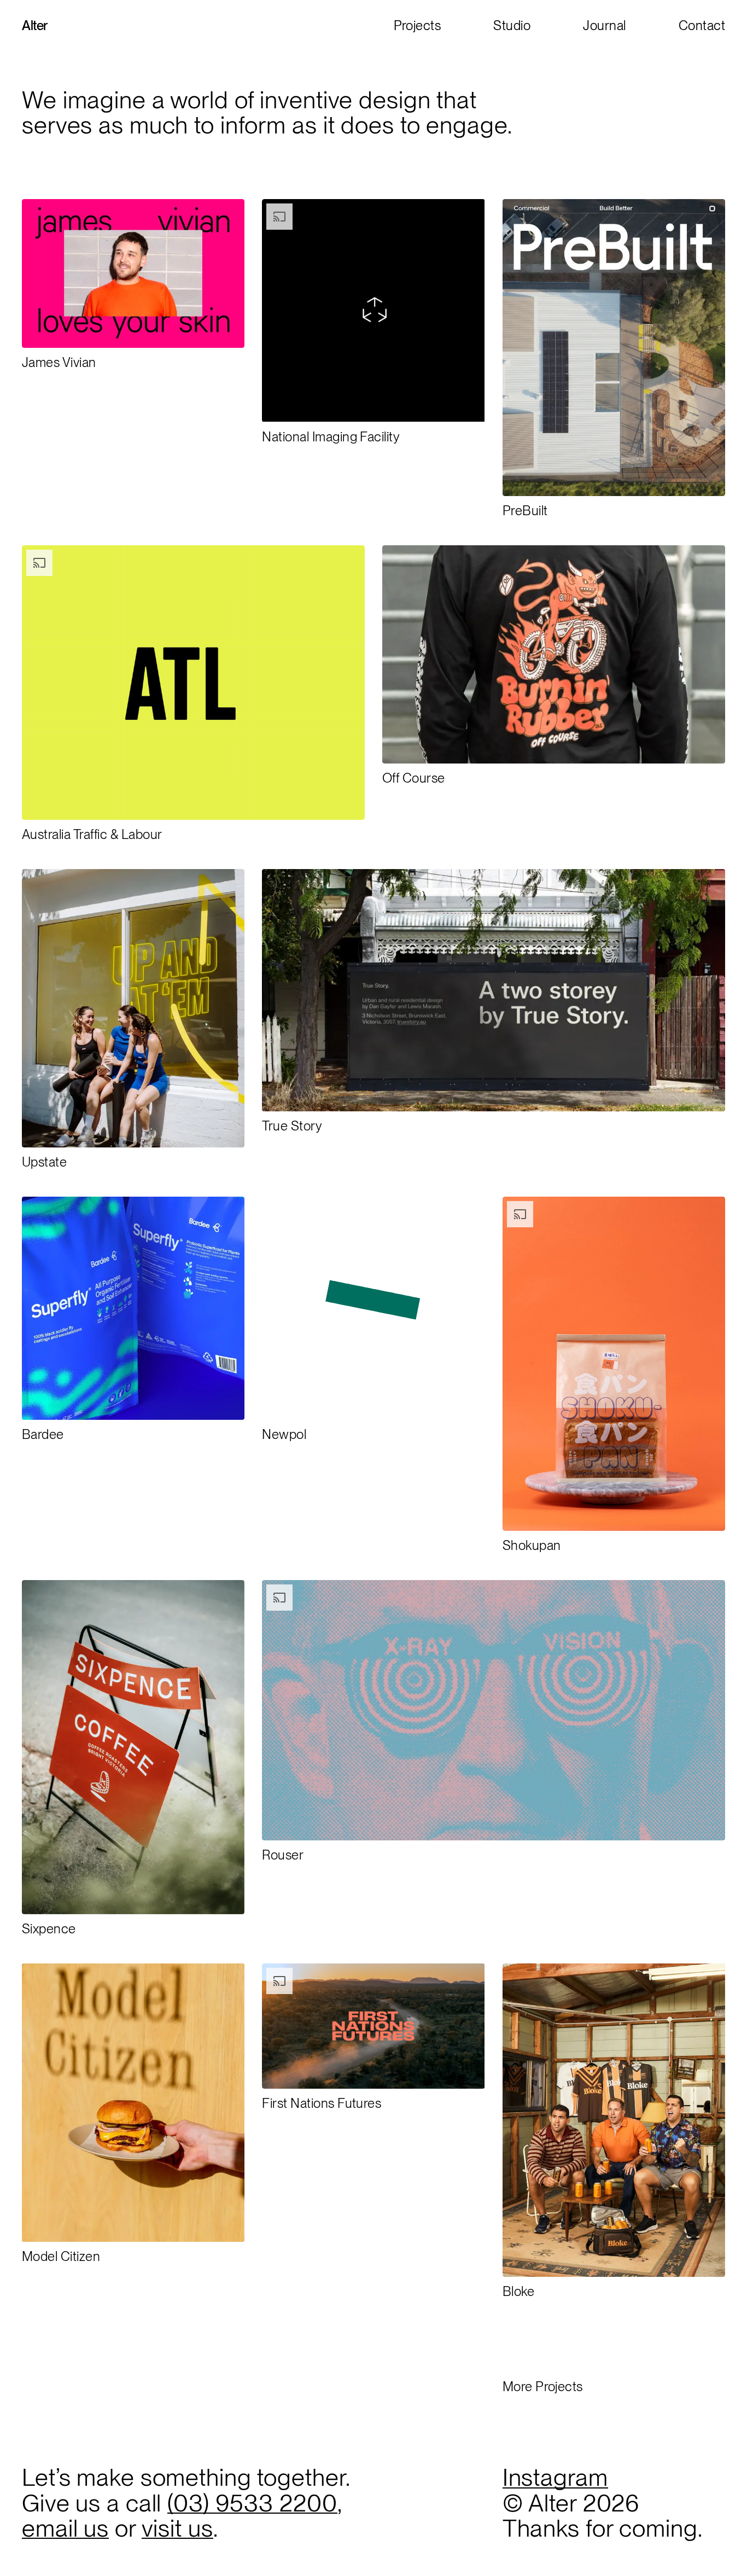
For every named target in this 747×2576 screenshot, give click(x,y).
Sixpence (49, 1929)
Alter (35, 25)
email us (65, 2528)
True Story (292, 1126)
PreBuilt (525, 511)
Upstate (44, 1162)
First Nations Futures (322, 2103)
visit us (177, 2528)
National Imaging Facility (331, 437)
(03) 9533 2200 (252, 2503)
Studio (512, 25)
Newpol (284, 1434)
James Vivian (59, 362)
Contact (702, 25)
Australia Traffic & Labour (92, 834)
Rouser (283, 1855)
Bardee (43, 1434)
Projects (418, 25)
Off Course (414, 778)
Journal (604, 25)
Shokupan (532, 1545)
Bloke (518, 2291)
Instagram (555, 2477)
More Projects (543, 2386)
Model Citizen (61, 2256)
